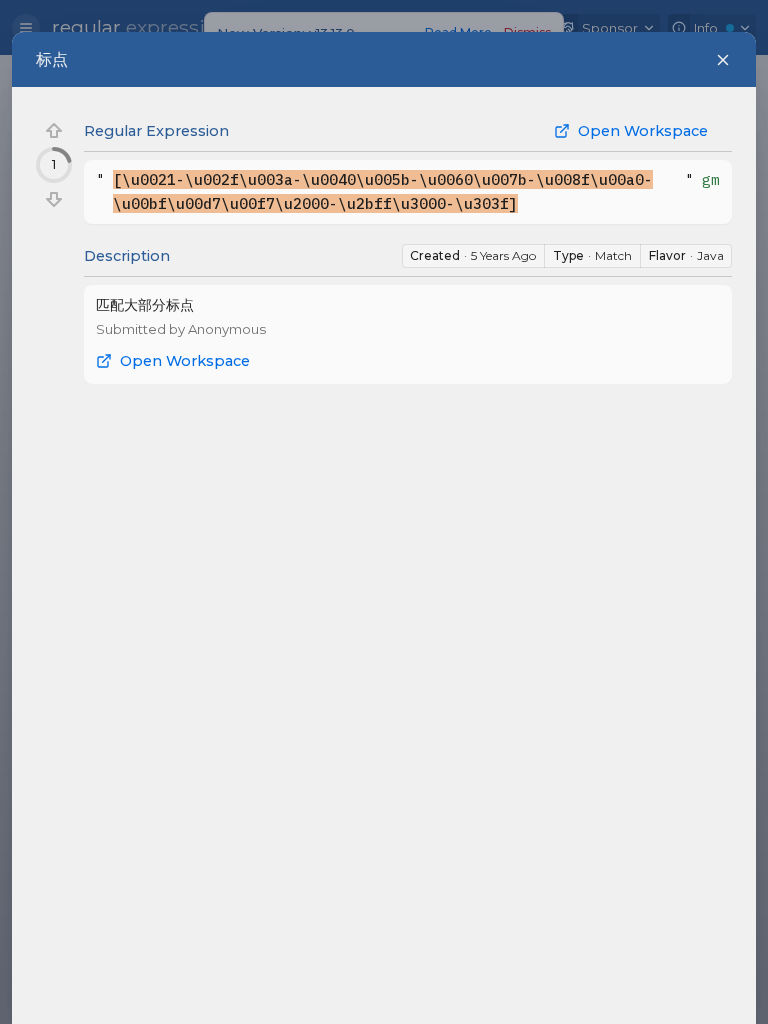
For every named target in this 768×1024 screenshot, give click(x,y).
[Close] (723, 60)
